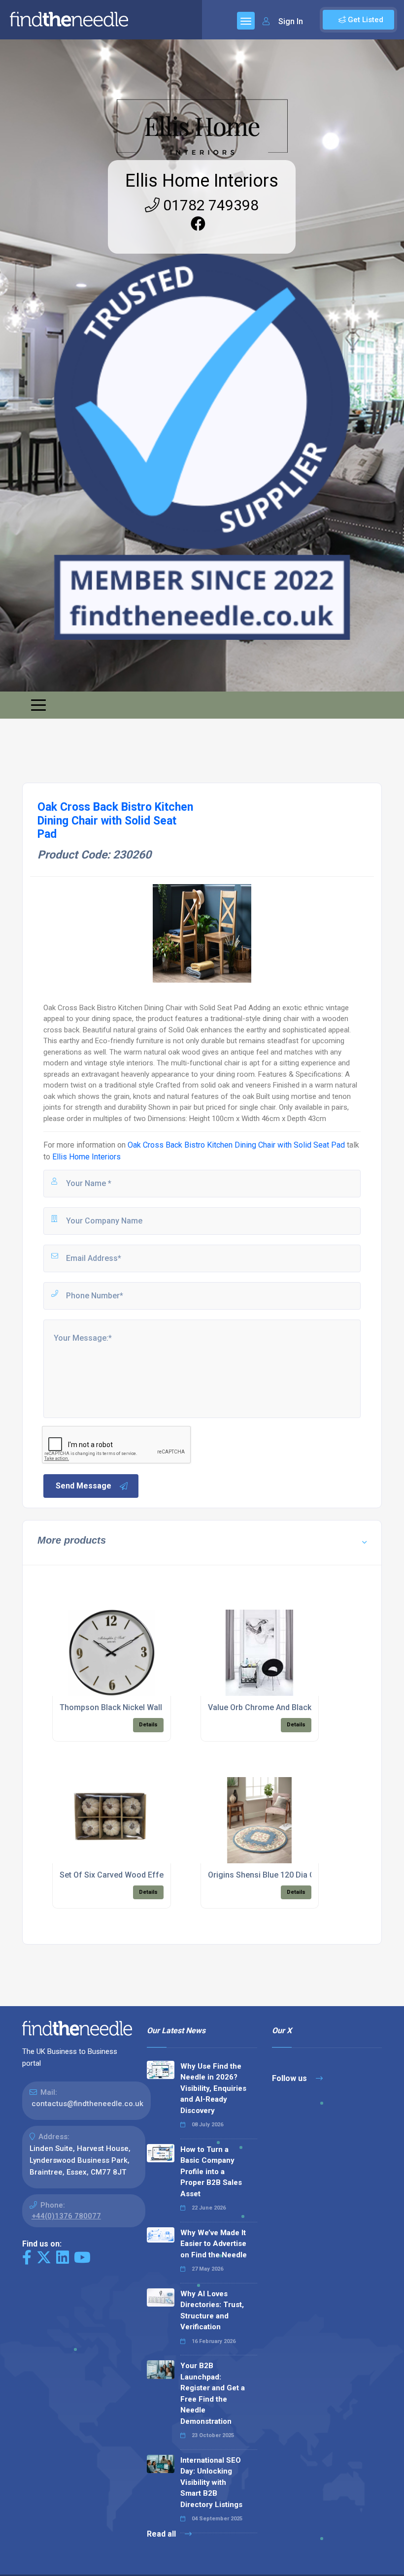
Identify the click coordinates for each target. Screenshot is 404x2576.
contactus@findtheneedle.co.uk (87, 2104)
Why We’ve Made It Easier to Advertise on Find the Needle (214, 2244)
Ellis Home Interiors (202, 181)
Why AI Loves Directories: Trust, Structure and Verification (212, 2311)
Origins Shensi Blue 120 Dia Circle (269, 1875)
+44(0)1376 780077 (66, 2216)
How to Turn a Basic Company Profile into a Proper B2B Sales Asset (211, 2172)
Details (148, 1725)
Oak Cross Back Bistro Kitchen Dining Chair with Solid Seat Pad (236, 1145)
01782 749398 (209, 205)
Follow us (290, 2078)
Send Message (84, 1486)
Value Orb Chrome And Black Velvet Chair (282, 1707)
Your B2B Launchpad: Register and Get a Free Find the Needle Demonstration (213, 2394)
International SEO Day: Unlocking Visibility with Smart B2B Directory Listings (211, 2482)
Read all (162, 2534)
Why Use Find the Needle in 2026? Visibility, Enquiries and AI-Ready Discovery (213, 2088)
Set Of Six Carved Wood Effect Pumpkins (134, 1875)
